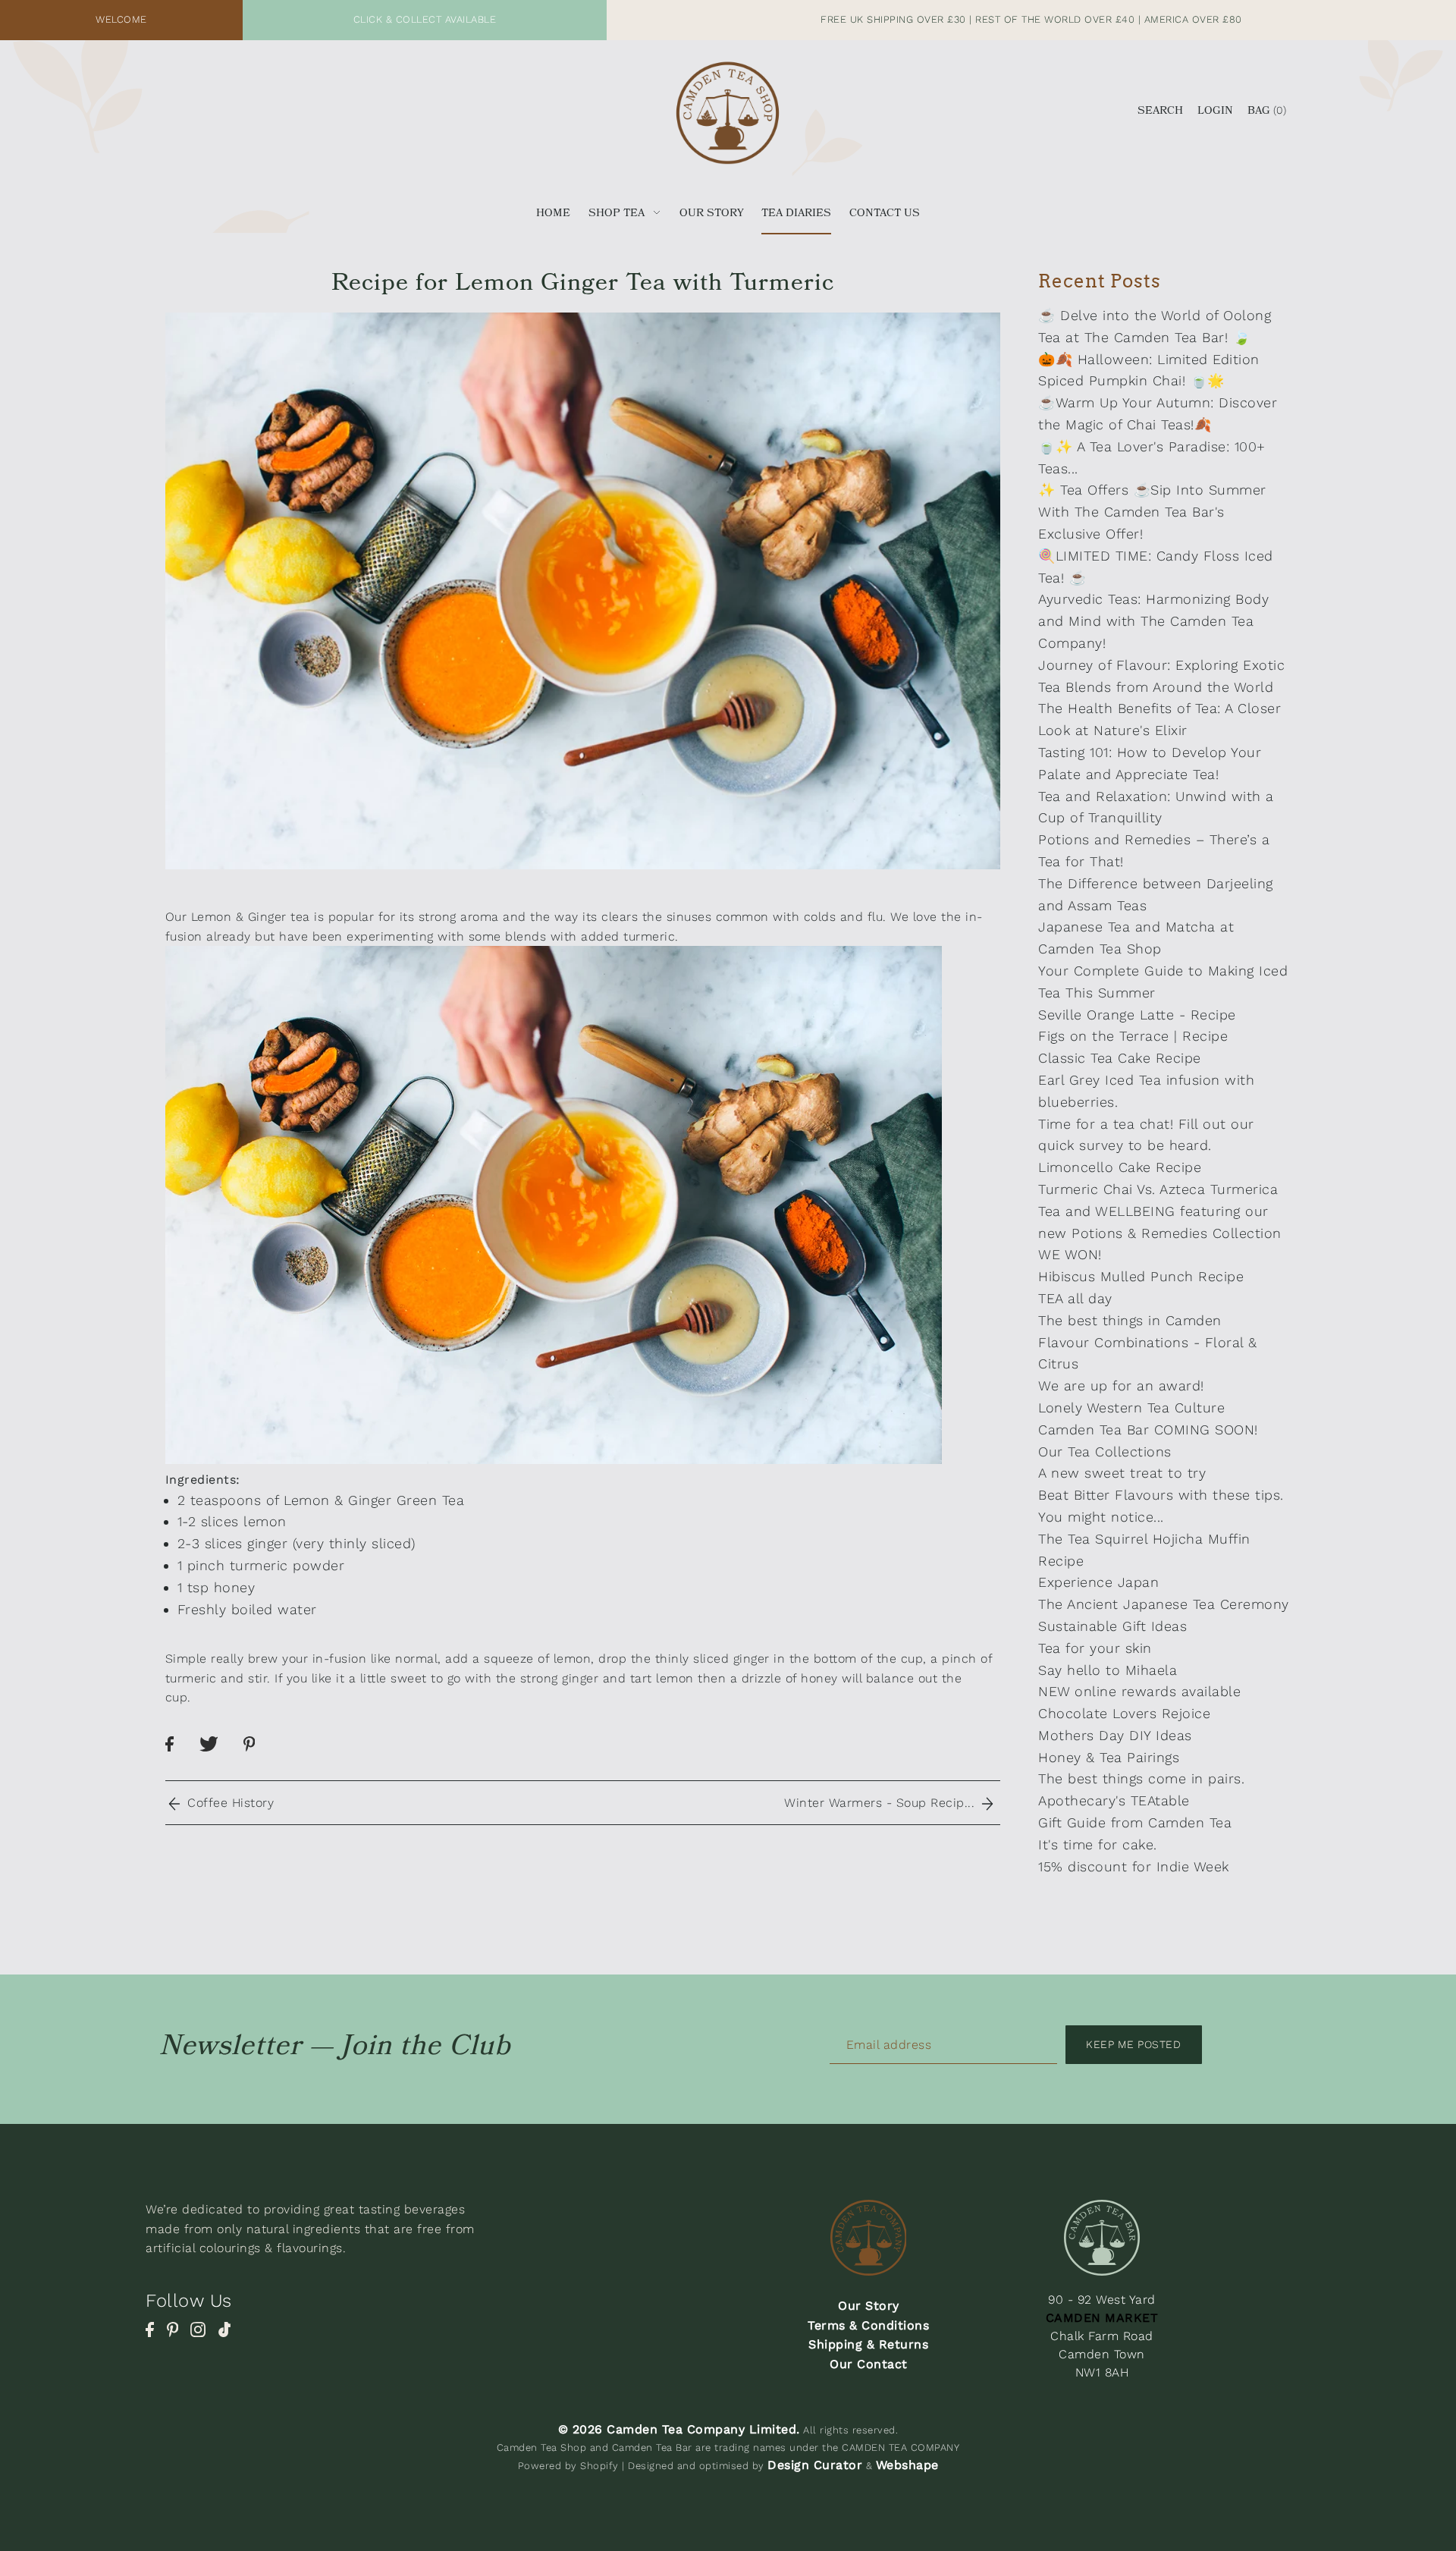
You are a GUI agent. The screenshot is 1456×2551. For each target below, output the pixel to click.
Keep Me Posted (1133, 2044)
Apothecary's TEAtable (1114, 1800)
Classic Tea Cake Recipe (1120, 1058)
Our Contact (869, 2364)
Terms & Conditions (868, 2325)
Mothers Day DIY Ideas (1115, 1735)
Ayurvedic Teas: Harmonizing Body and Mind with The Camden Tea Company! (1153, 621)
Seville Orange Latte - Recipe (1137, 1015)
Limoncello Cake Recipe (1120, 1167)
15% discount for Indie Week (1134, 1866)
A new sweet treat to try (1122, 1473)
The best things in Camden (1130, 1320)
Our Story (869, 2306)
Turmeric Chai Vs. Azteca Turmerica (1158, 1189)
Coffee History (226, 1803)
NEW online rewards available (1139, 1691)
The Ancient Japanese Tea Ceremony (1164, 1604)
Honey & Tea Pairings (1109, 1757)
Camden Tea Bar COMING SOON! (1148, 1429)
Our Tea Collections (1105, 1451)
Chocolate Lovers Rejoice (1124, 1713)
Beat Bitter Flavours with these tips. (1161, 1495)
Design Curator (815, 2465)
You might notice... (1101, 1517)
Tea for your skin (1095, 1648)
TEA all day (1075, 1298)
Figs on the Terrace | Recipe (1133, 1036)
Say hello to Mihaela (1108, 1670)
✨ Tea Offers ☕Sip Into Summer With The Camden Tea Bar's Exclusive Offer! (1152, 512)
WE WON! (1070, 1254)
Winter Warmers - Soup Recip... (883, 1803)
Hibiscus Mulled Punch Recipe (1141, 1276)
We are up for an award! (1121, 1385)
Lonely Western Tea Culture (1131, 1407)
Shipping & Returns (868, 2344)
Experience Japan (1098, 1582)
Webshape (907, 2465)
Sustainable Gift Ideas (1112, 1626)
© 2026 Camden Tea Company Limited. (679, 2429)
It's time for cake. (1098, 1844)
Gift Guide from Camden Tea (1135, 1822)
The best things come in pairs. (1141, 1778)
